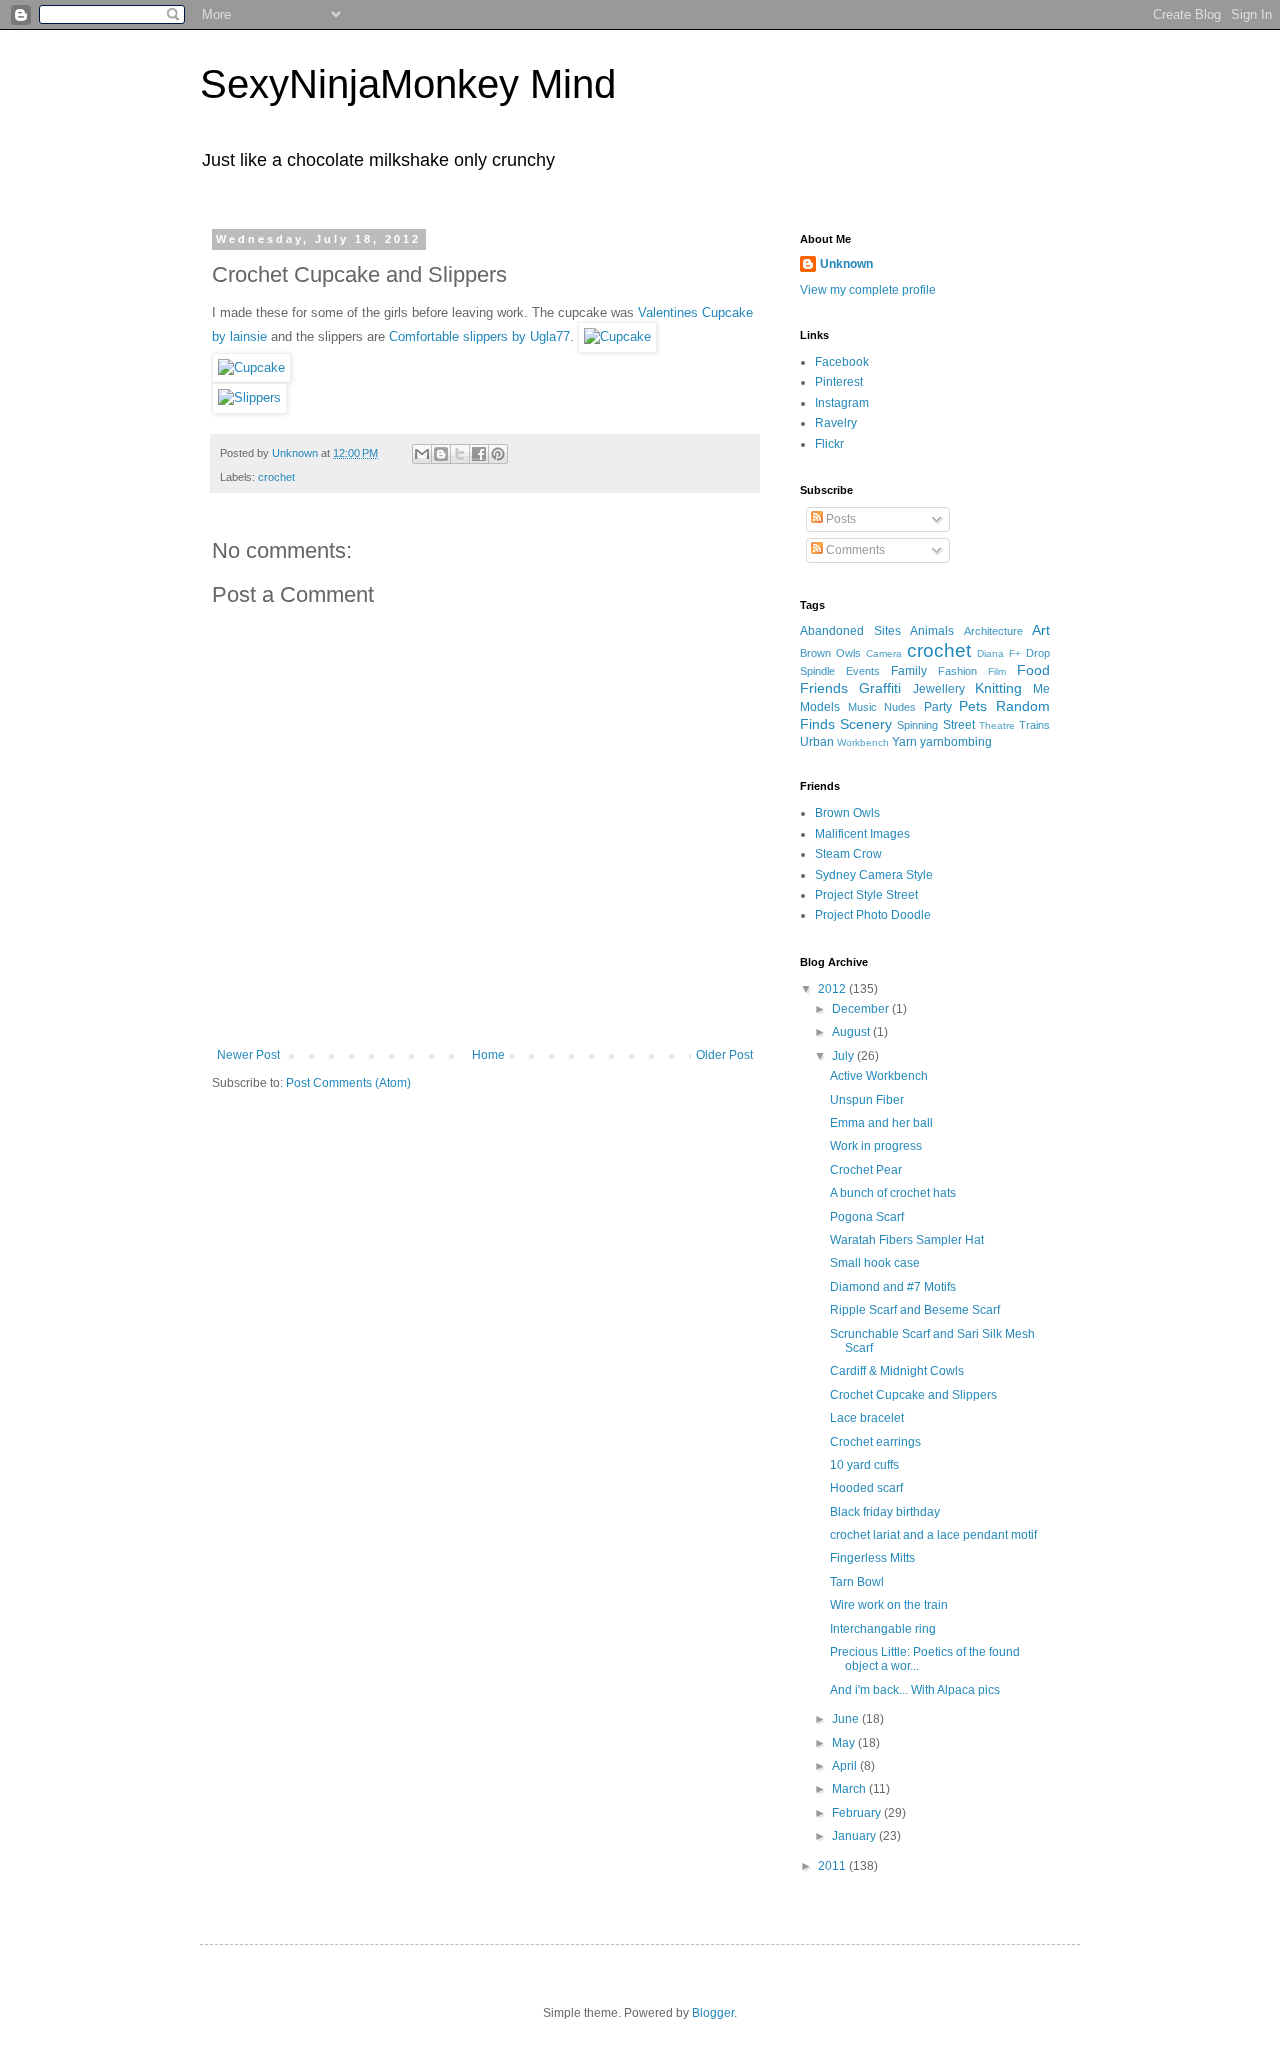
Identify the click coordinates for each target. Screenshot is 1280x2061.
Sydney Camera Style (874, 875)
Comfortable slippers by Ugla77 (479, 336)
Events (863, 671)
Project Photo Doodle (873, 915)
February (858, 1813)
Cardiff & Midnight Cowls (897, 1371)
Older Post (724, 1055)
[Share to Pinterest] (498, 454)
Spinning (917, 725)
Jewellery (939, 689)
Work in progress (876, 1146)
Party (938, 707)
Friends (824, 688)
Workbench (863, 742)
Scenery (866, 724)
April (846, 1766)
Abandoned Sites (850, 631)
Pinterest (839, 382)
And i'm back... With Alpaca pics (915, 1690)
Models (820, 707)
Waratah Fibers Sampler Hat (907, 1240)
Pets (973, 706)
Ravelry (836, 423)
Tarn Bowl (857, 1582)
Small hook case (875, 1263)
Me (1041, 689)
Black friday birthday (885, 1512)
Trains (1034, 725)
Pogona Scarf (867, 1217)
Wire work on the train (889, 1605)
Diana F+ (999, 653)
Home (488, 1055)
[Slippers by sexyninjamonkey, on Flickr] (249, 397)
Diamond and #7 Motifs (893, 1287)
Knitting (998, 688)
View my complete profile (868, 290)
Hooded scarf (866, 1488)
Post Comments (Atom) (348, 1083)
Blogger (713, 2013)
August (852, 1032)
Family (909, 671)
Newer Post (248, 1055)
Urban (817, 742)
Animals (932, 631)
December (862, 1009)
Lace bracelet (867, 1418)
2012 (833, 989)
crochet (276, 477)
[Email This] (422, 454)
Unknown (846, 264)
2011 (833, 1866)
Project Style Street (866, 895)
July (844, 1056)
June (847, 1719)
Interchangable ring (883, 1629)
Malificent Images (862, 834)
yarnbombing (956, 742)
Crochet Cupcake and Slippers (913, 1395)
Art (1041, 630)
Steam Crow (848, 854)
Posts (839, 519)
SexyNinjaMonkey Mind (408, 84)
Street (959, 725)
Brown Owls (830, 653)
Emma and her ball (881, 1123)
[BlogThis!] (441, 454)
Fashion (957, 671)
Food (1033, 670)
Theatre (997, 725)
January (855, 1836)
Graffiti (880, 688)
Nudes (900, 707)
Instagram (842, 403)
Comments (854, 550)
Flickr (829, 444)
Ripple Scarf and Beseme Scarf (915, 1310)
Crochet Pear (866, 1170)
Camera (884, 653)
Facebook (842, 362)
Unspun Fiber (867, 1100)
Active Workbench (879, 1076)
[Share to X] (460, 454)
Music (862, 707)
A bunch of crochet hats (893, 1193)
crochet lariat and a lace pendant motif (933, 1535)
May (845, 1743)
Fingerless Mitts (872, 1558)
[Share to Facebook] (479, 454)
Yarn (904, 742)
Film (997, 671)
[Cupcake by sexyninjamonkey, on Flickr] (617, 336)
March (850, 1789)
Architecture (993, 631)
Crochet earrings (875, 1442)
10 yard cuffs (864, 1465)
